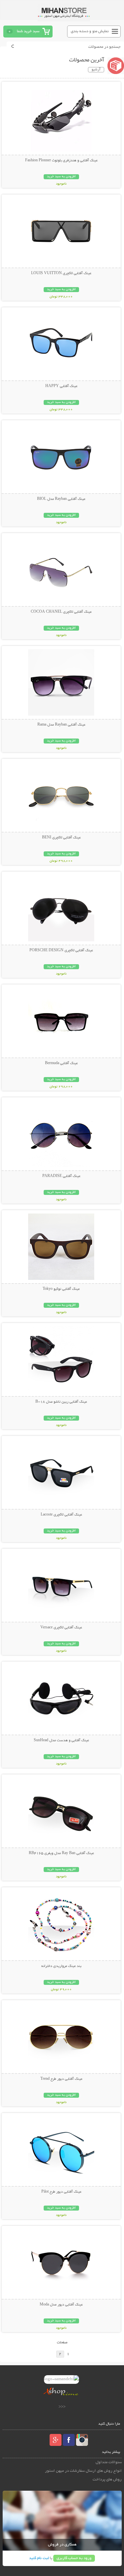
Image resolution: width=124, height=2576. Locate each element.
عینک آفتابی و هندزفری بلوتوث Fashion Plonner (61, 161)
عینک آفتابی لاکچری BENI (61, 838)
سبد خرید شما (28, 31)
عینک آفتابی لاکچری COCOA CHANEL (61, 612)
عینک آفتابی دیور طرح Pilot (61, 2192)
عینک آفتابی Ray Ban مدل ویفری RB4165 (61, 1853)
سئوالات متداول (109, 2462)
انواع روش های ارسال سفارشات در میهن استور (83, 2471)
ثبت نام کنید (39, 2558)
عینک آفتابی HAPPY (61, 386)
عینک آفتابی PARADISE (61, 1176)
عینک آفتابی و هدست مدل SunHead (61, 1741)
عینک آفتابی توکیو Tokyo (61, 1289)
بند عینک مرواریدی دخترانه (61, 1966)
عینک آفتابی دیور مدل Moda (61, 2305)
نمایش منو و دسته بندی (90, 31)
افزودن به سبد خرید (61, 177)
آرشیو (96, 70)
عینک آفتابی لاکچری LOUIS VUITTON (61, 273)
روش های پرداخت (107, 2480)
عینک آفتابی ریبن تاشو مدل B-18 (61, 1402)
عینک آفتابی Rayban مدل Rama (61, 725)
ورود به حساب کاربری (74, 2558)
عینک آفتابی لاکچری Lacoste (61, 1515)
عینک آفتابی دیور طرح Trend (61, 2079)
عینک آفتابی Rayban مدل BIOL (61, 499)
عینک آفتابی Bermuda (61, 1063)
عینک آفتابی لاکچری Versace (61, 1628)
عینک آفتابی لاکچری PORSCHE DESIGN (61, 951)
